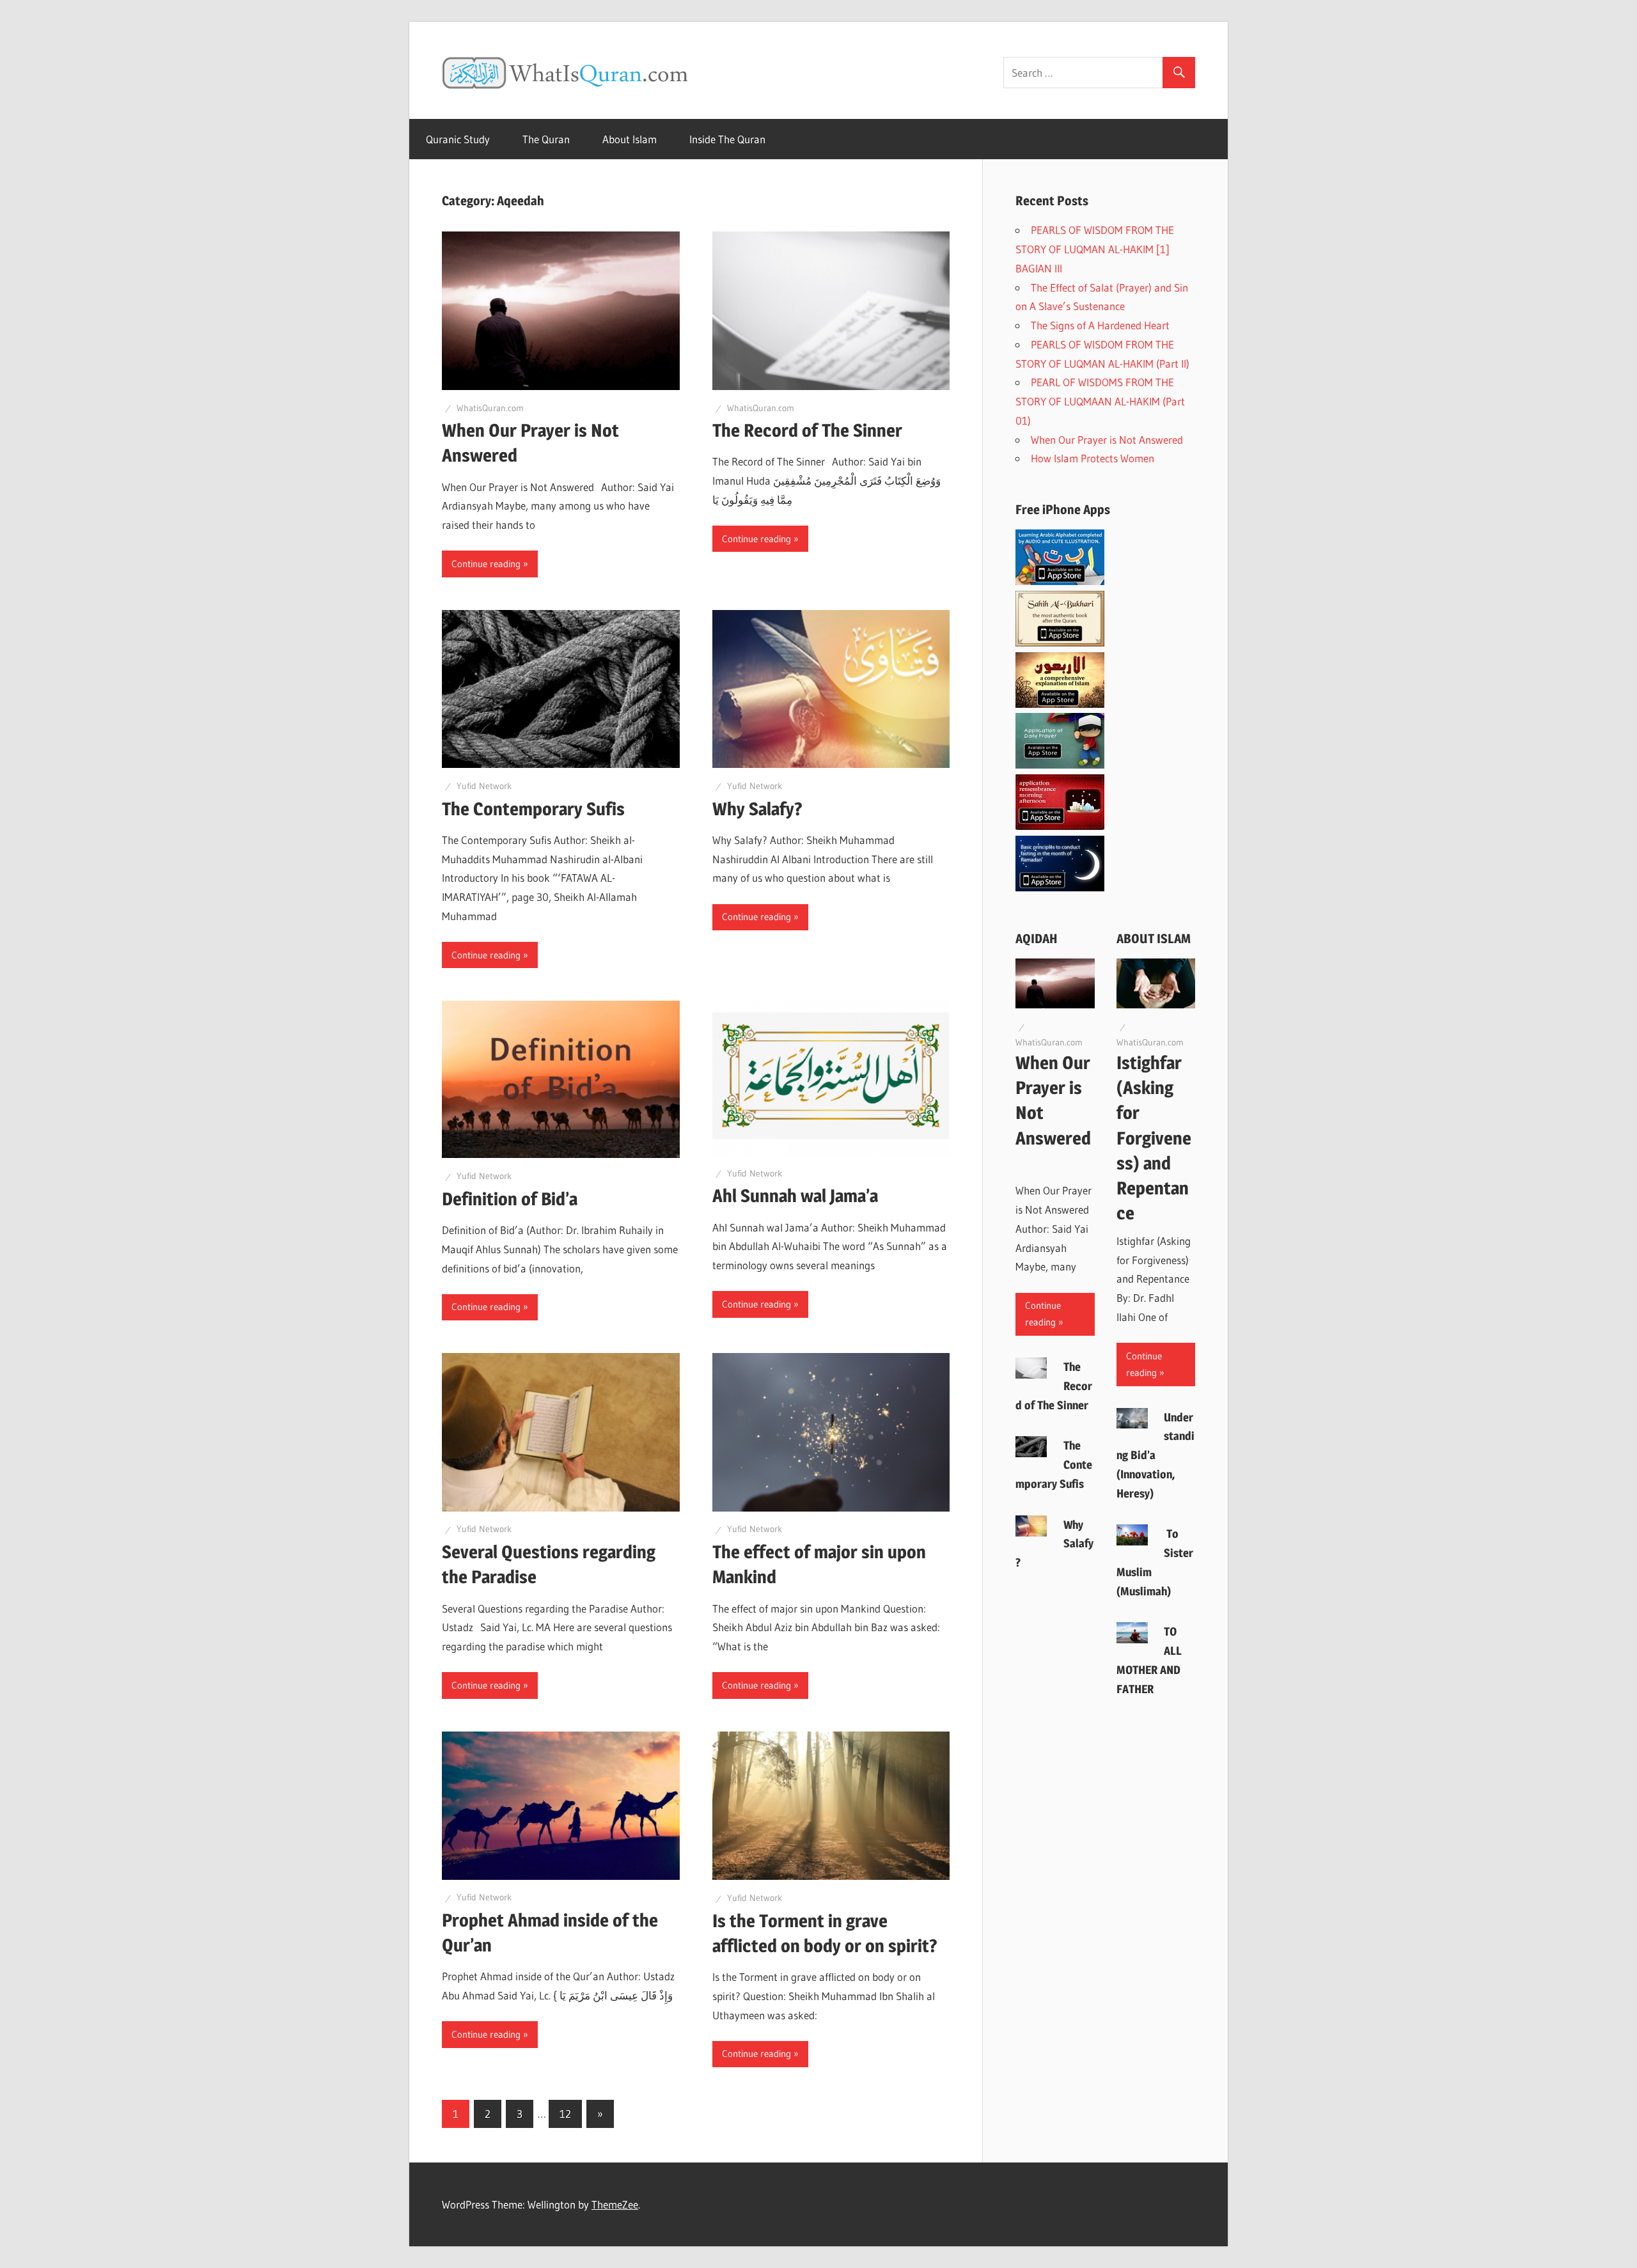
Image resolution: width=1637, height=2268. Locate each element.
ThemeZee (615, 2204)
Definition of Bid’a (510, 1199)
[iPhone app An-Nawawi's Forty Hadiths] (1060, 704)
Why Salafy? (757, 809)
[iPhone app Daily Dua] (1060, 826)
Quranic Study (458, 139)
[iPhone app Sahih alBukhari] (1060, 642)
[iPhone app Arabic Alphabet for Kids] (1060, 581)
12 (565, 2114)
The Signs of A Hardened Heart (1100, 325)
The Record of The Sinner (809, 430)
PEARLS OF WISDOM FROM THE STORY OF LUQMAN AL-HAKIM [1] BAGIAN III (1095, 249)
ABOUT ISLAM (1154, 939)
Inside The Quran (727, 139)
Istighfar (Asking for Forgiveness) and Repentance (1154, 1138)
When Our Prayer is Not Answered (1109, 440)
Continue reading (486, 564)
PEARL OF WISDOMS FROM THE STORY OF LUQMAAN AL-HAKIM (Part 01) (1100, 401)
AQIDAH (1037, 939)
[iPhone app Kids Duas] (1060, 764)
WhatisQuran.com (490, 408)
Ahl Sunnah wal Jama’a (795, 1196)
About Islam (630, 139)
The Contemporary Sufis (533, 809)
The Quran (546, 139)
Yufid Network (484, 786)
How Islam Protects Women (1095, 458)
